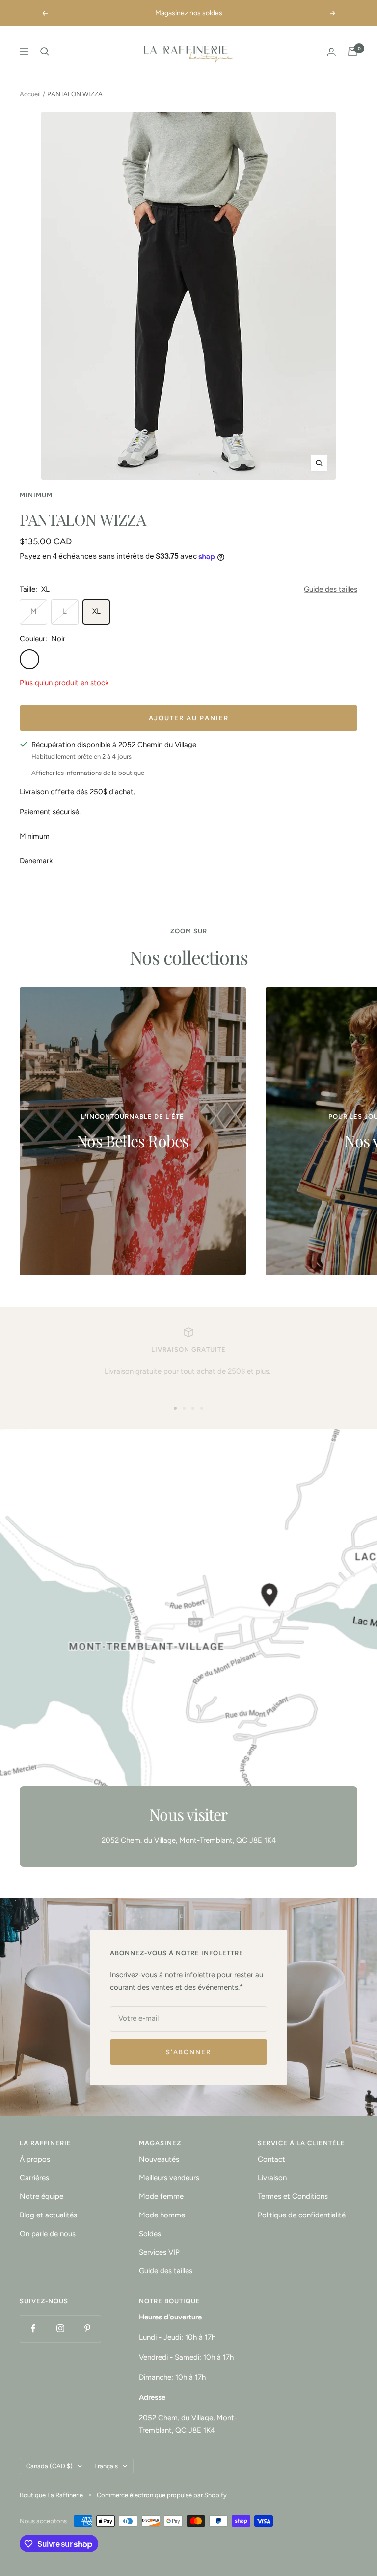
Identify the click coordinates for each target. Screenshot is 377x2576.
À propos (35, 2159)
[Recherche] (45, 52)
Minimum (36, 495)
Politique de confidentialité (302, 2215)
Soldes (150, 2234)
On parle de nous (48, 2234)
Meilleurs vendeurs (169, 2178)
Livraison (272, 2178)
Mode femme (161, 2196)
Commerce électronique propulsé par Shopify (162, 2495)
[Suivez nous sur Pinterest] (87, 2329)
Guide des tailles (331, 589)
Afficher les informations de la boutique (88, 773)
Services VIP (159, 2252)
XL (96, 611)
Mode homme (162, 2215)
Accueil (30, 94)
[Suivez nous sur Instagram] (60, 2329)
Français (106, 2466)
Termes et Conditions (293, 2196)
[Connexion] (331, 52)
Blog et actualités (48, 2215)
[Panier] (352, 52)
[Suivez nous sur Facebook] (33, 2329)
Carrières (34, 2178)
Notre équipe (41, 2196)
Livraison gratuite (133, 1371)
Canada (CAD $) (49, 2466)
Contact (271, 2159)
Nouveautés (159, 2159)
